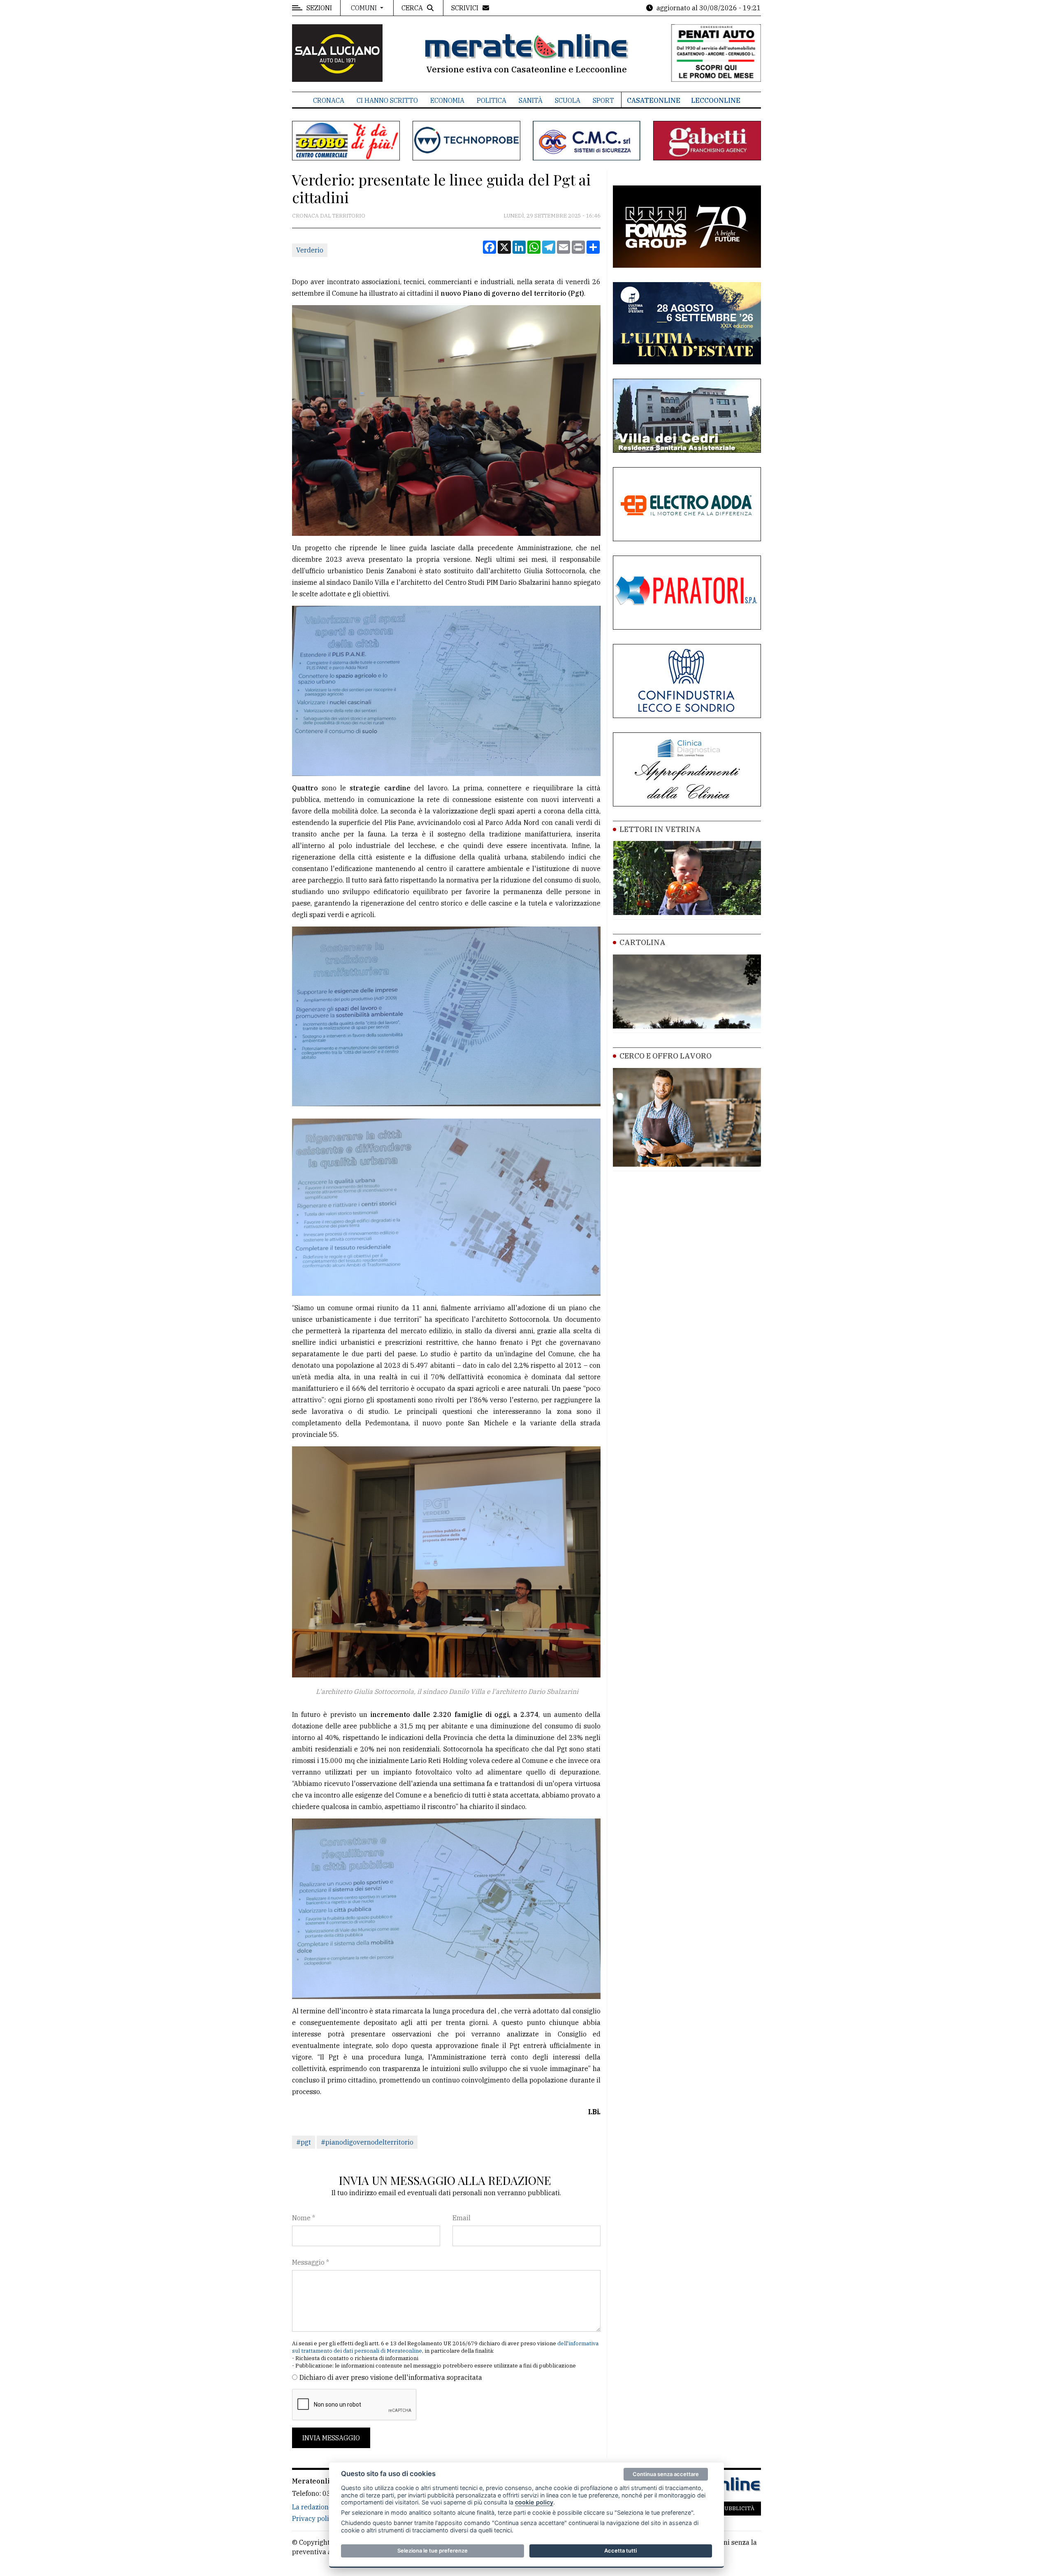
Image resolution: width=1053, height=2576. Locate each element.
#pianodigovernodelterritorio (367, 2142)
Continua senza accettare (666, 2474)
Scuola (568, 100)
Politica (492, 100)
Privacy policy (314, 2518)
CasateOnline (654, 100)
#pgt (304, 2142)
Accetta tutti (620, 2551)
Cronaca (329, 100)
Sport (603, 100)
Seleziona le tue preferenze (433, 2551)
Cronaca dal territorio (329, 216)
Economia (447, 100)
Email (462, 2218)
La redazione (312, 2507)
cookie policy (534, 2502)
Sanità (531, 100)
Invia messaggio (331, 2438)
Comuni (365, 8)
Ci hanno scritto (387, 100)
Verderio (310, 250)
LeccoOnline (716, 100)
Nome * (304, 2218)
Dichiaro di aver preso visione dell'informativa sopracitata (391, 2377)
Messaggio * (311, 2262)
